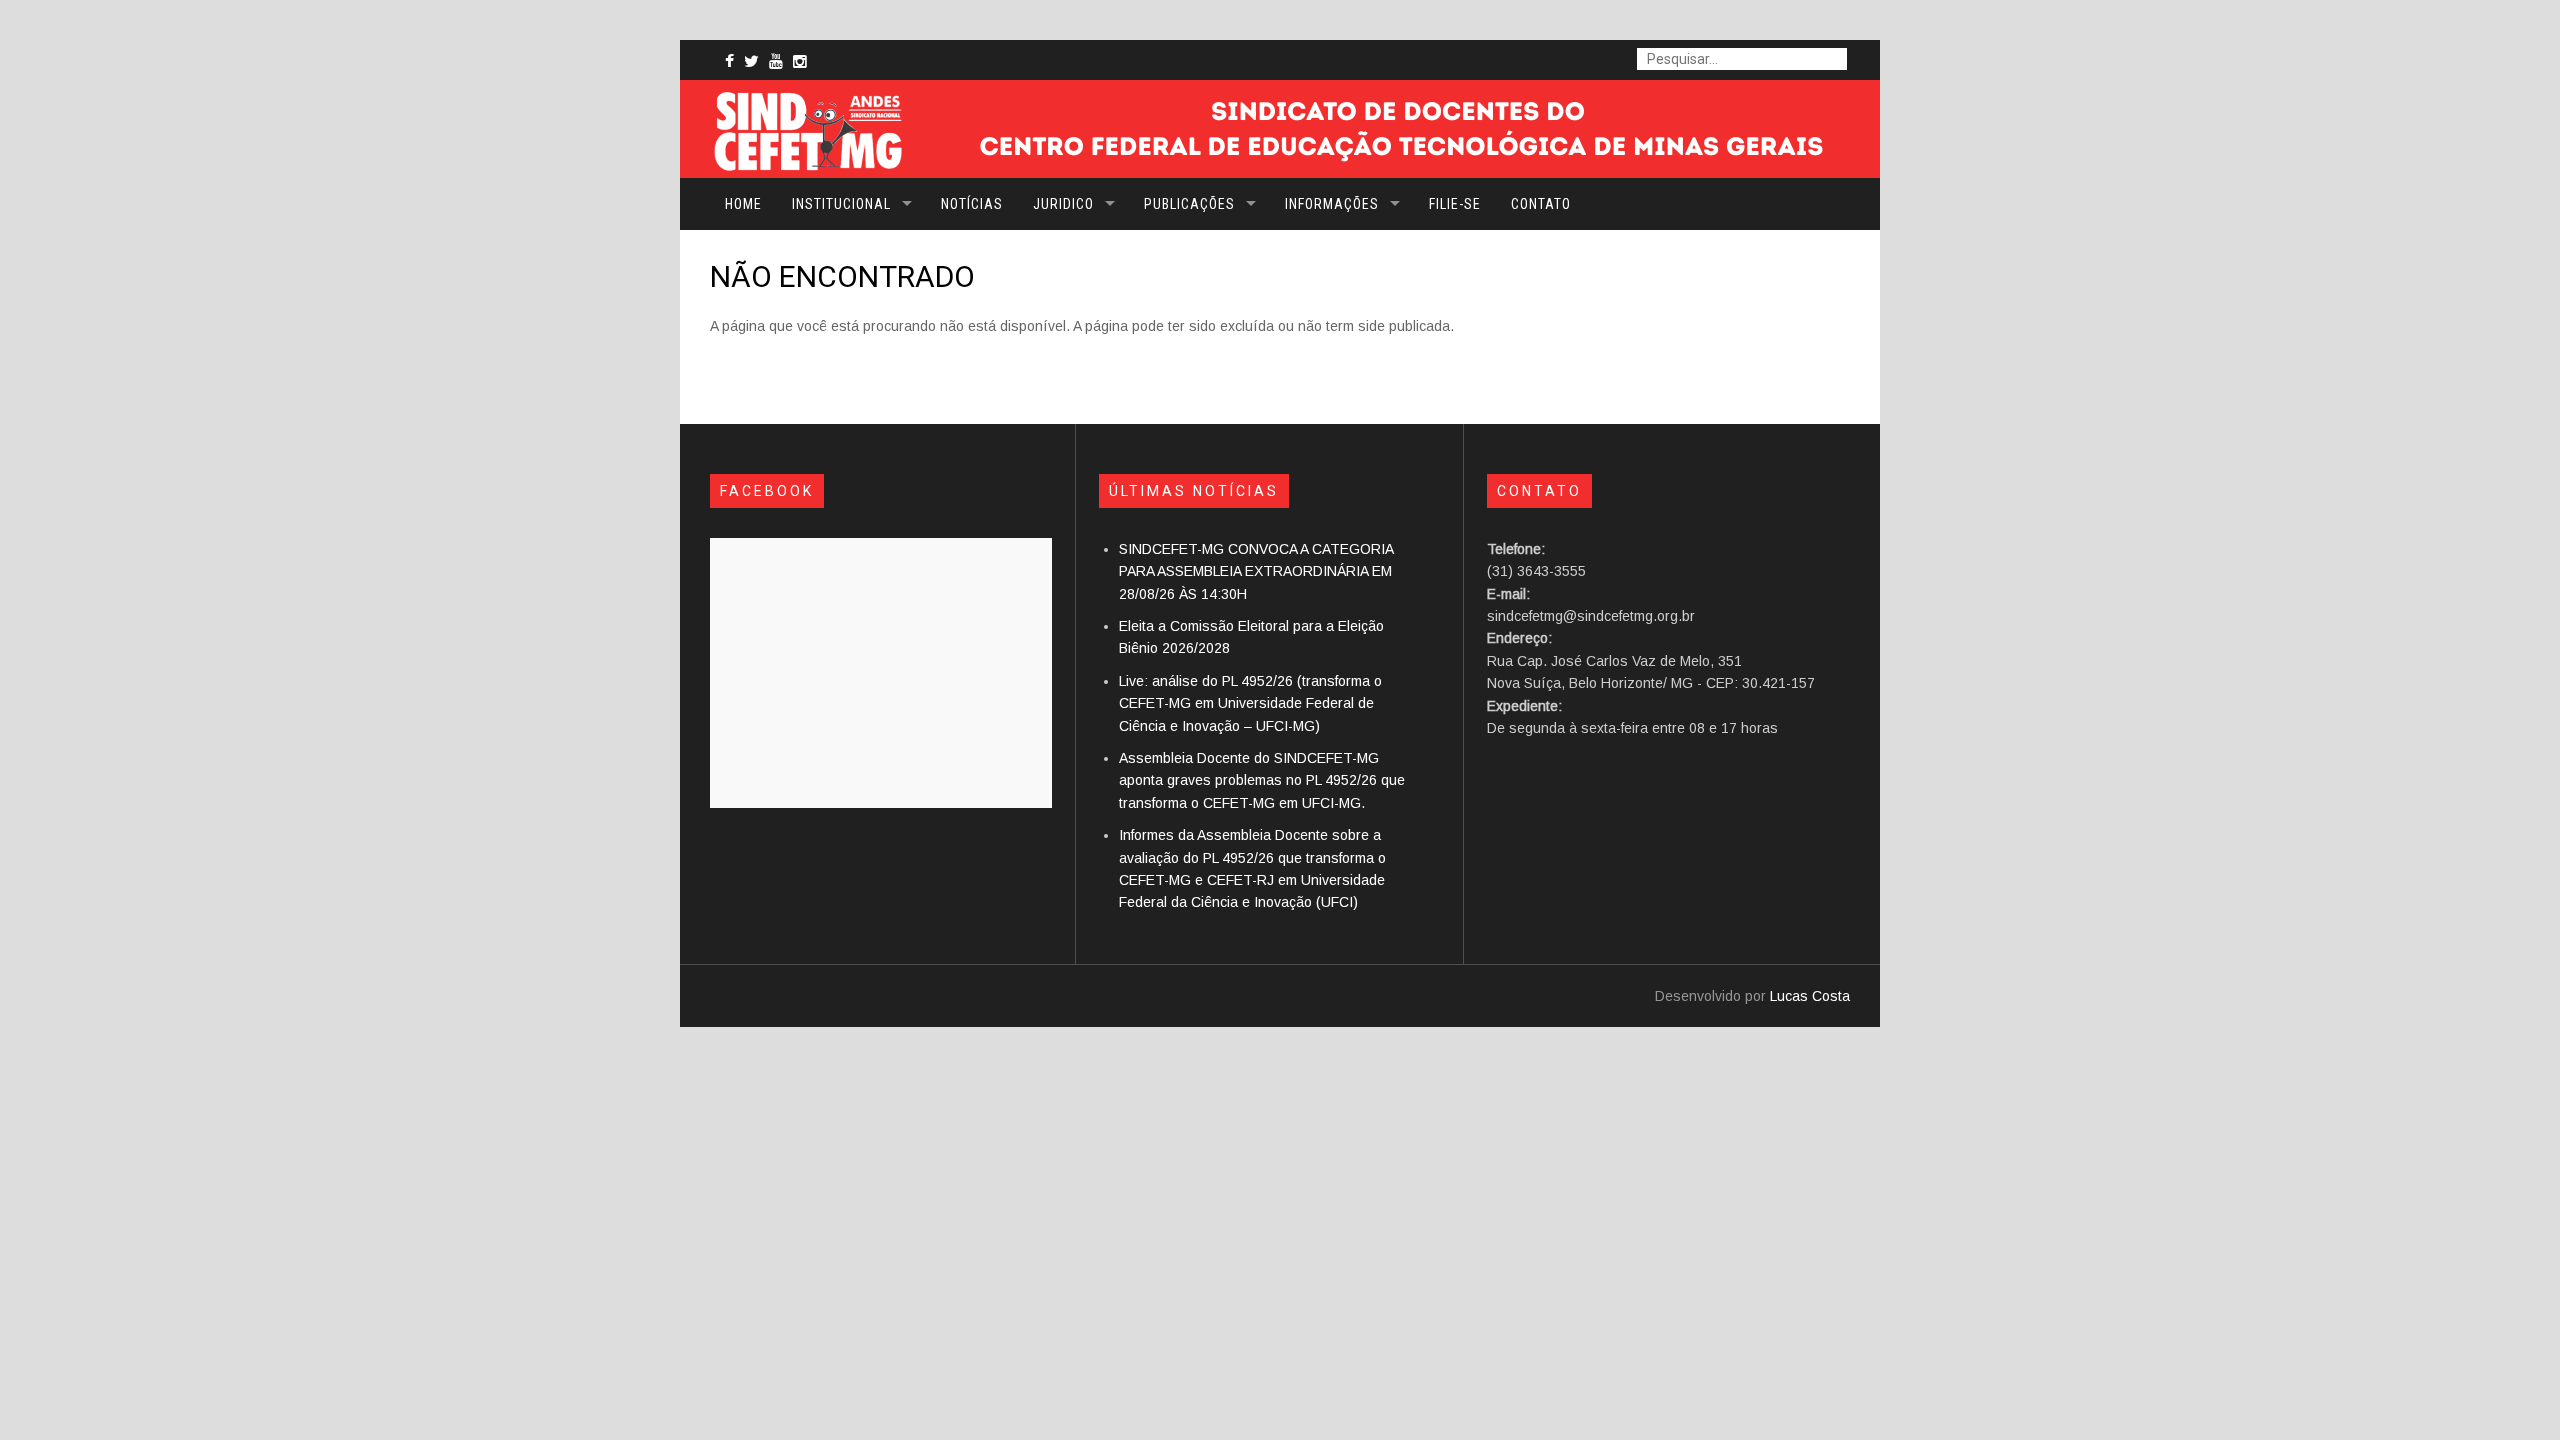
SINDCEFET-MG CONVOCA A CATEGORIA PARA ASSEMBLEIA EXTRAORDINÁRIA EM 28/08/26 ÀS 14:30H (1256, 571)
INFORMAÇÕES (1332, 204)
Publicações (1189, 204)
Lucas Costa (1810, 996)
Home (743, 204)
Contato (1541, 204)
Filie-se (1455, 204)
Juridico (1063, 204)
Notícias (972, 204)
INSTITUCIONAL (841, 204)
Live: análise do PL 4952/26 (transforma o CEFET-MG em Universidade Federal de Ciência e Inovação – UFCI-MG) (1250, 703)
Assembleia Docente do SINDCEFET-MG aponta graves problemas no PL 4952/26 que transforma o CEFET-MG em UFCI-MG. (1262, 780)
